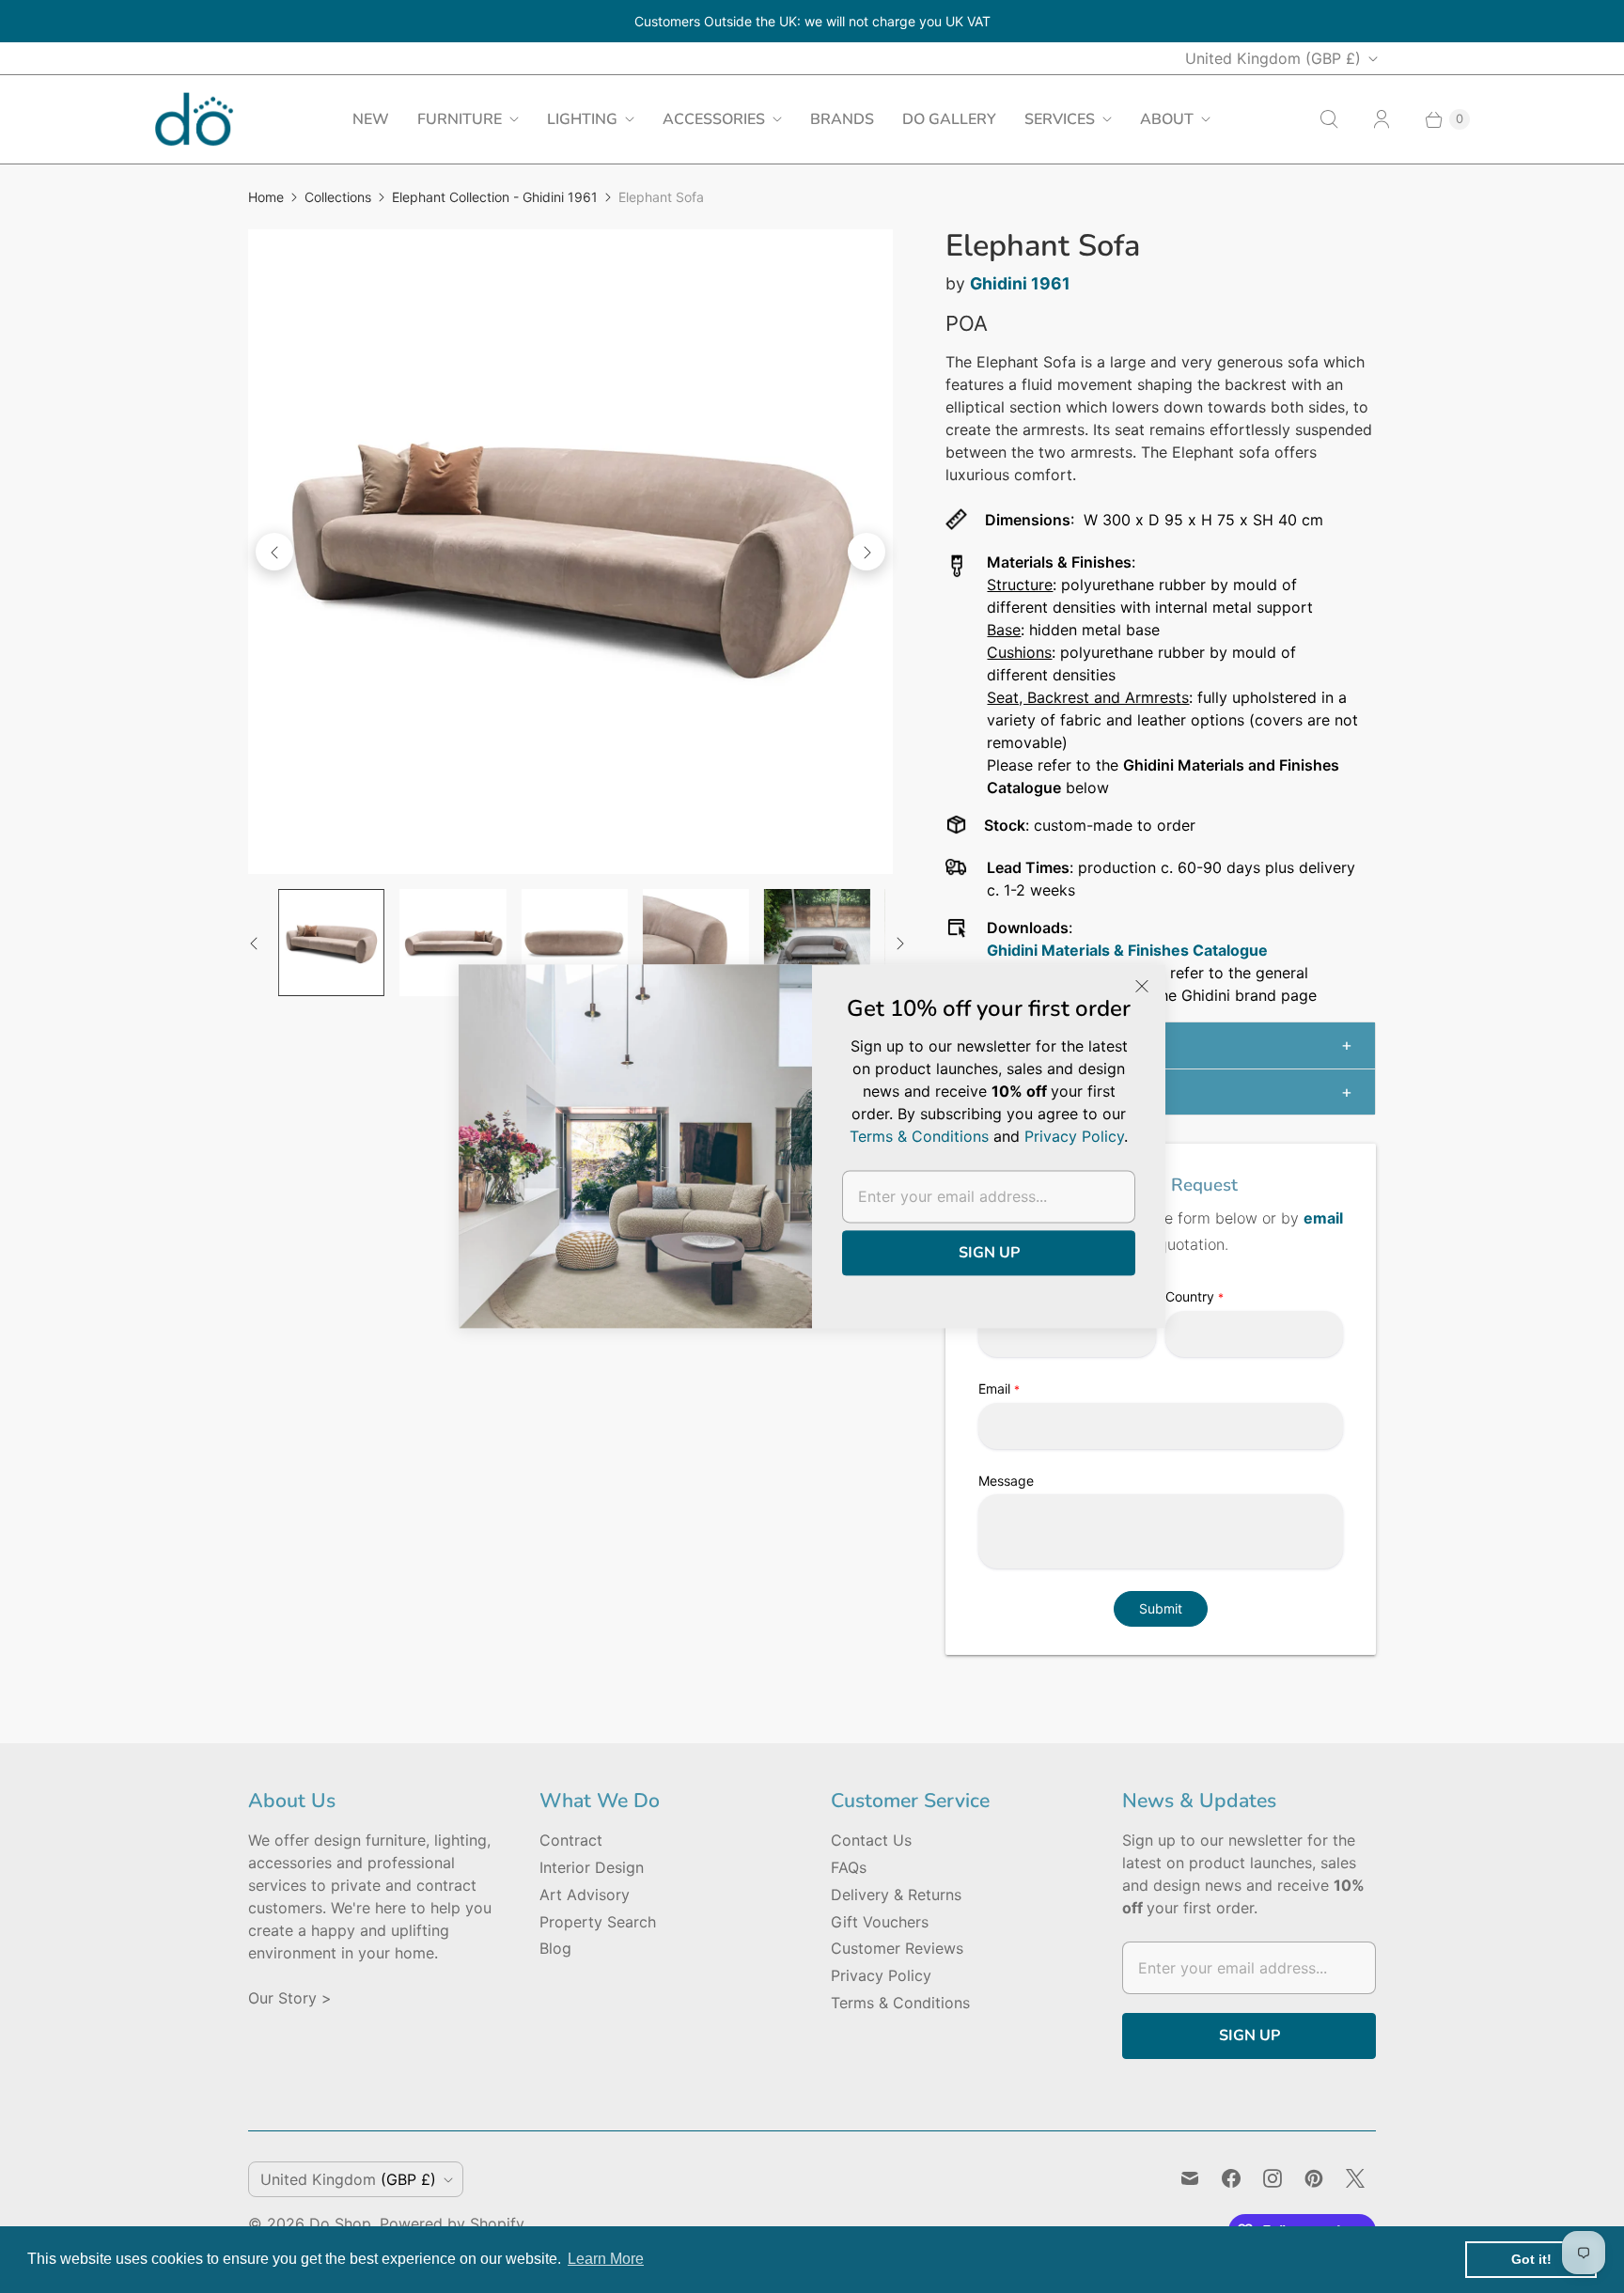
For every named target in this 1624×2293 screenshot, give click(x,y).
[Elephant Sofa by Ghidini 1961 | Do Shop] (570, 552)
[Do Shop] (194, 119)
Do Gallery (949, 119)
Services (1060, 119)
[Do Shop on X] (1355, 2178)
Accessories (714, 119)
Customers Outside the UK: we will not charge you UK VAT (812, 21)
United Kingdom (1273, 58)
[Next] (867, 552)
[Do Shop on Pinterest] (1314, 2178)
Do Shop (340, 2223)
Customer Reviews (897, 1948)
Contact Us (871, 1840)
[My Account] (1382, 119)
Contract (571, 1840)
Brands (842, 119)
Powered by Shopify (452, 2223)
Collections (338, 197)
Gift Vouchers (880, 1922)
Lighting (582, 119)
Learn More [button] (606, 2259)
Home (266, 197)
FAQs (849, 1867)
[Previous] (274, 552)
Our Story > (290, 1998)
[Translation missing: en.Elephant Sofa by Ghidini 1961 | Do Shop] (331, 942)
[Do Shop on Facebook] (1231, 2178)
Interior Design (592, 1867)
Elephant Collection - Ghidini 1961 (495, 197)
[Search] (1329, 119)
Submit (1161, 1608)
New (371, 119)
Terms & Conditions (900, 2003)
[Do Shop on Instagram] (1273, 2178)
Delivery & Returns (896, 1895)
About (1167, 119)
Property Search (598, 1922)
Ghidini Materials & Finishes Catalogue (1127, 950)
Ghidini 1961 (1020, 283)
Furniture (460, 119)
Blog (555, 1948)
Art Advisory (585, 1895)
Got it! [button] (1531, 2259)
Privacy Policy (881, 1975)
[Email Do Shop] (1190, 2178)
